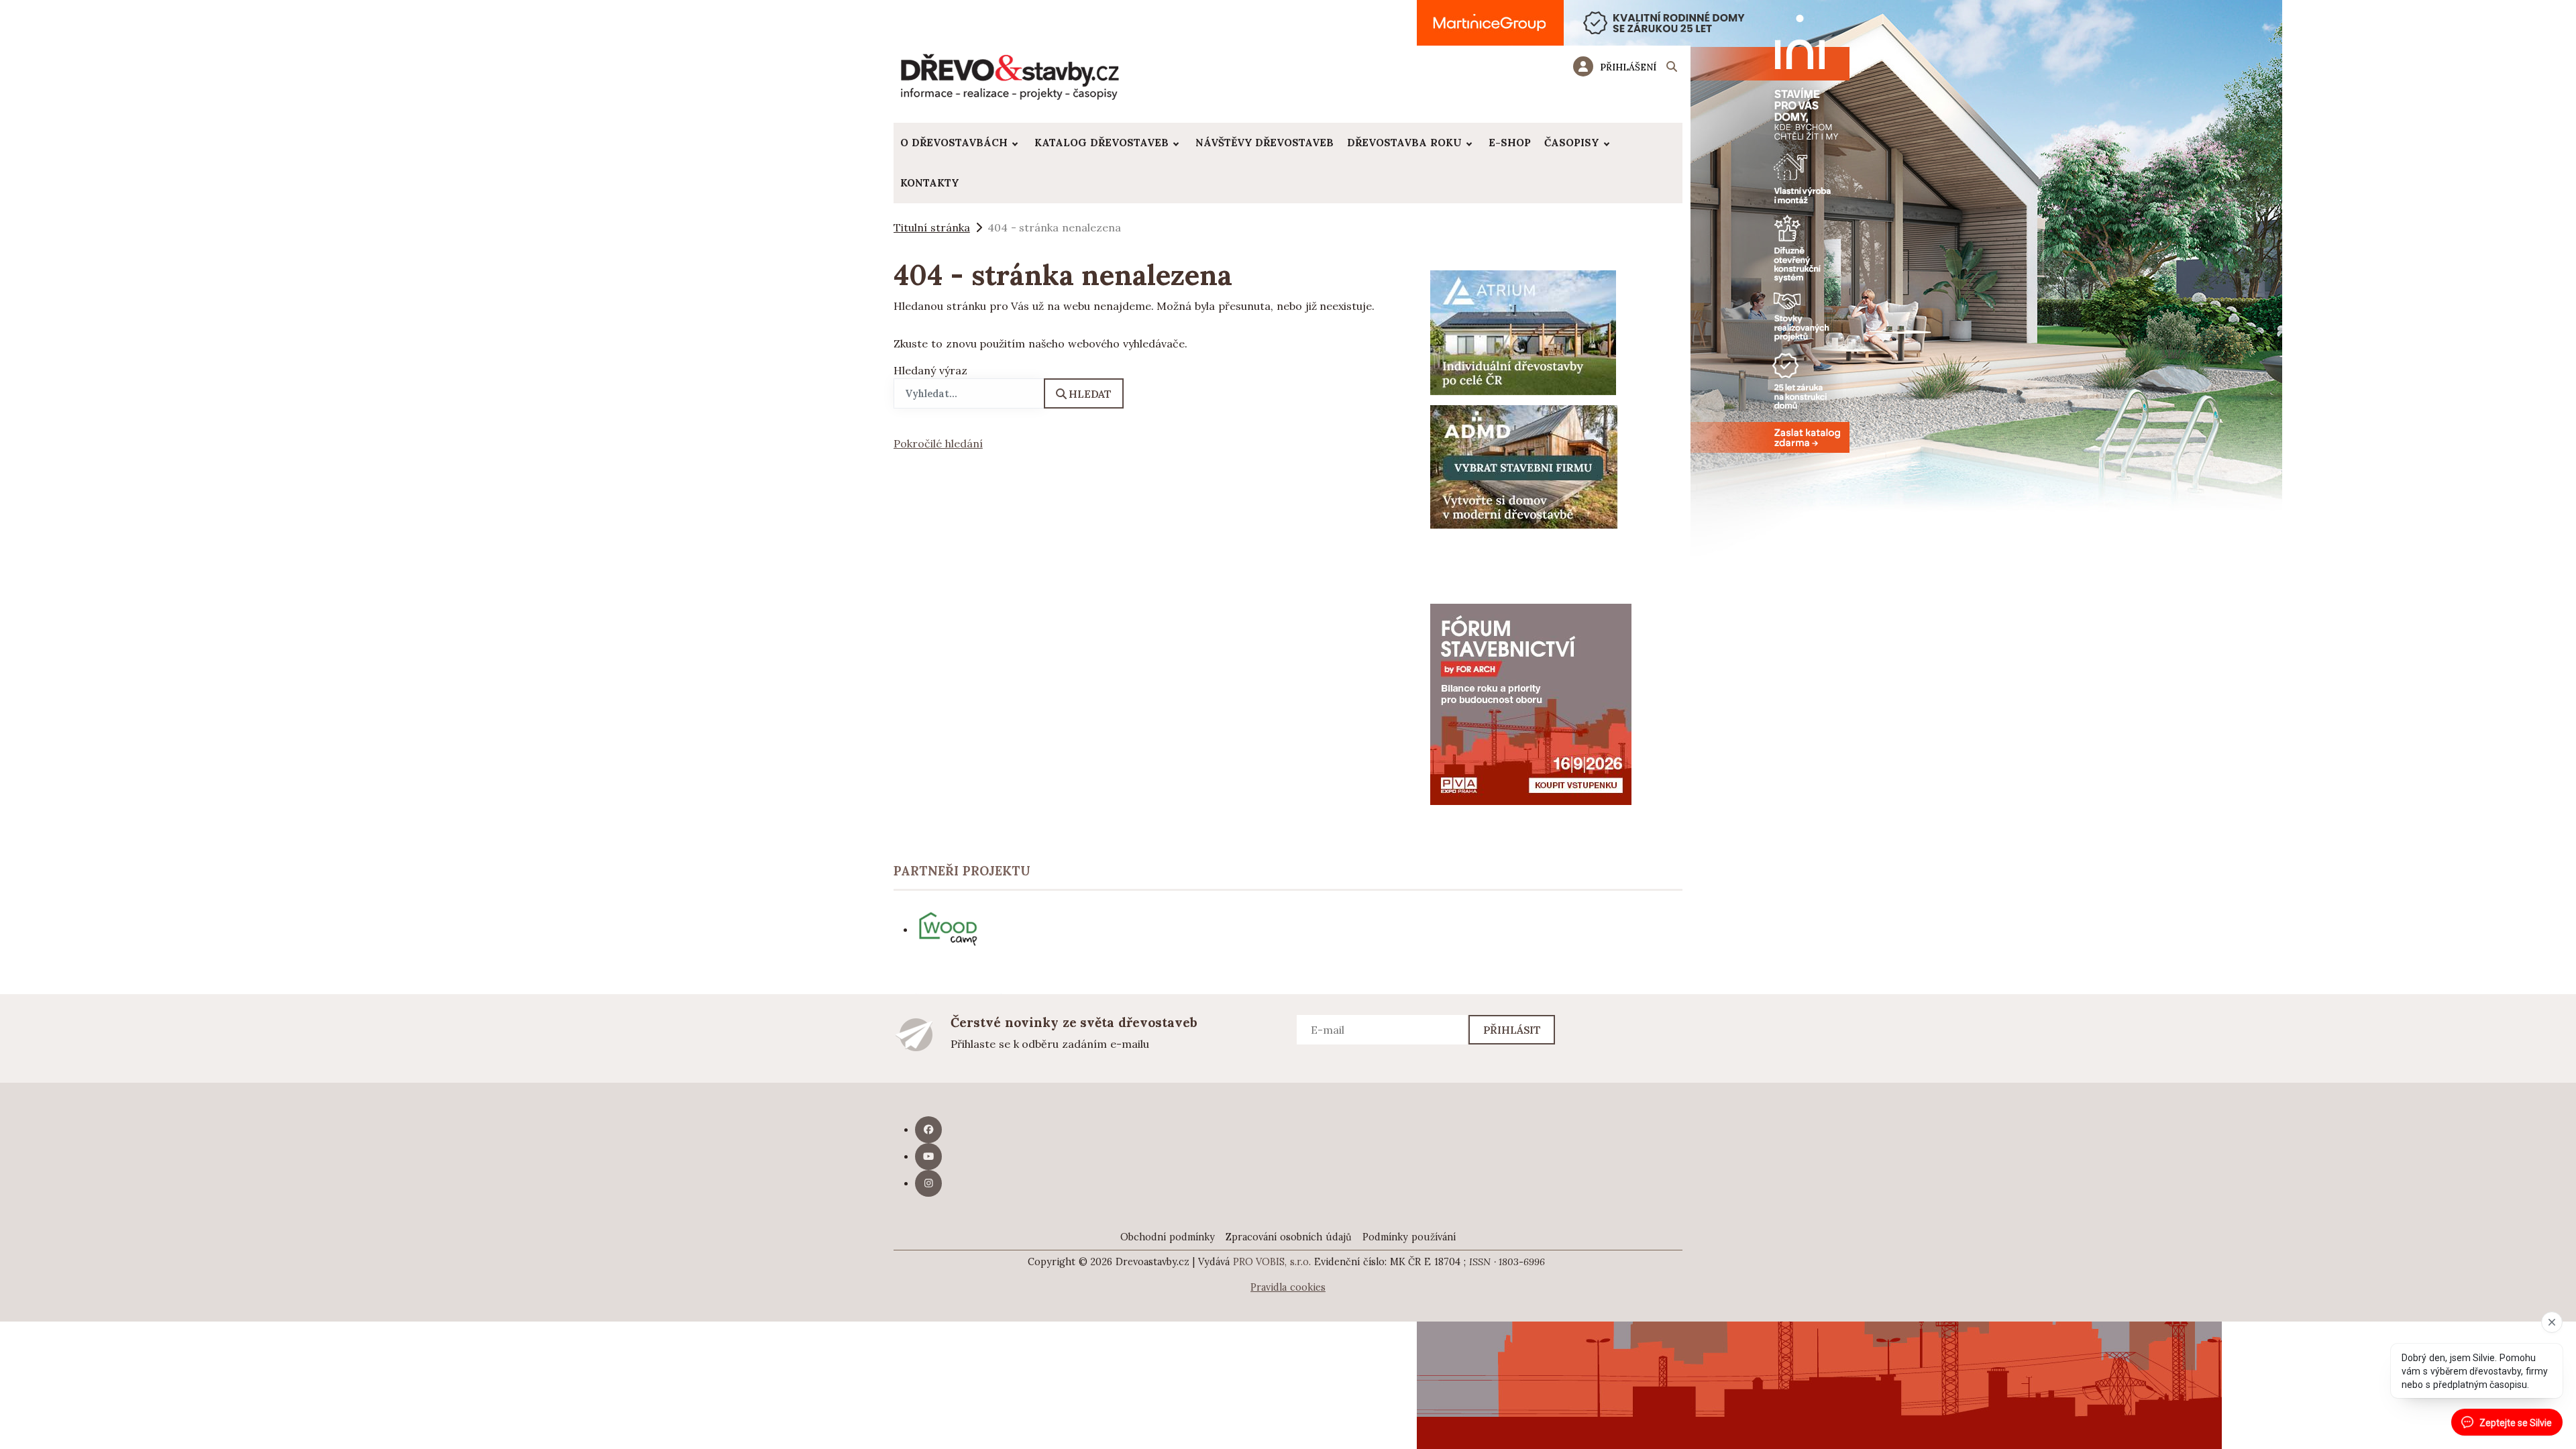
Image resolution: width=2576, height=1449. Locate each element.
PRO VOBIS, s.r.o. (1272, 1262)
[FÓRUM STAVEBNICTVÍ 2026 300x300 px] (1531, 703)
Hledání (1672, 68)
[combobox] (969, 393)
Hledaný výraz (930, 370)
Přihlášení (1628, 67)
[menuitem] (961, 143)
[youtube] (928, 1157)
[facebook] (928, 1130)
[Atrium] (1523, 331)
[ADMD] (1524, 466)
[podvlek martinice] (1849, 482)
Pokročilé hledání (938, 443)
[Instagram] (928, 1183)
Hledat (1090, 394)
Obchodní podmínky (1168, 1237)
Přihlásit (1512, 1030)
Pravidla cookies (1288, 1287)
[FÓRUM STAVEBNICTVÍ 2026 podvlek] (1819, 1367)
